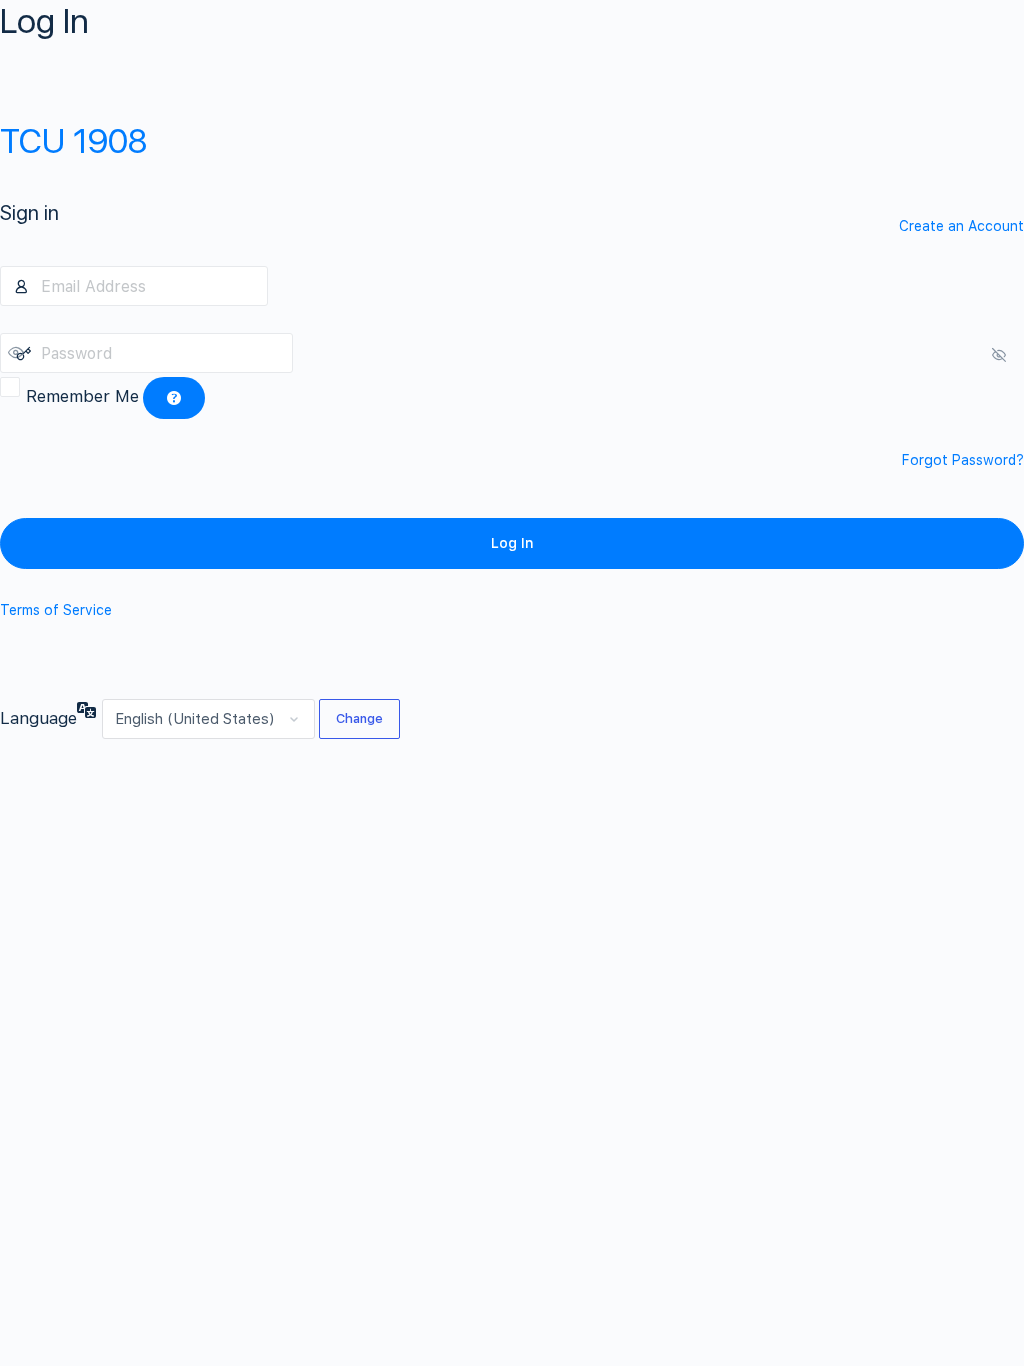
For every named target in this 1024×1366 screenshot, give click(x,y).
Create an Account (961, 226)
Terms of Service (56, 610)
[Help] (174, 398)
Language (38, 718)
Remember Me (82, 396)
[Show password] (313, 353)
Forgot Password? (963, 460)
